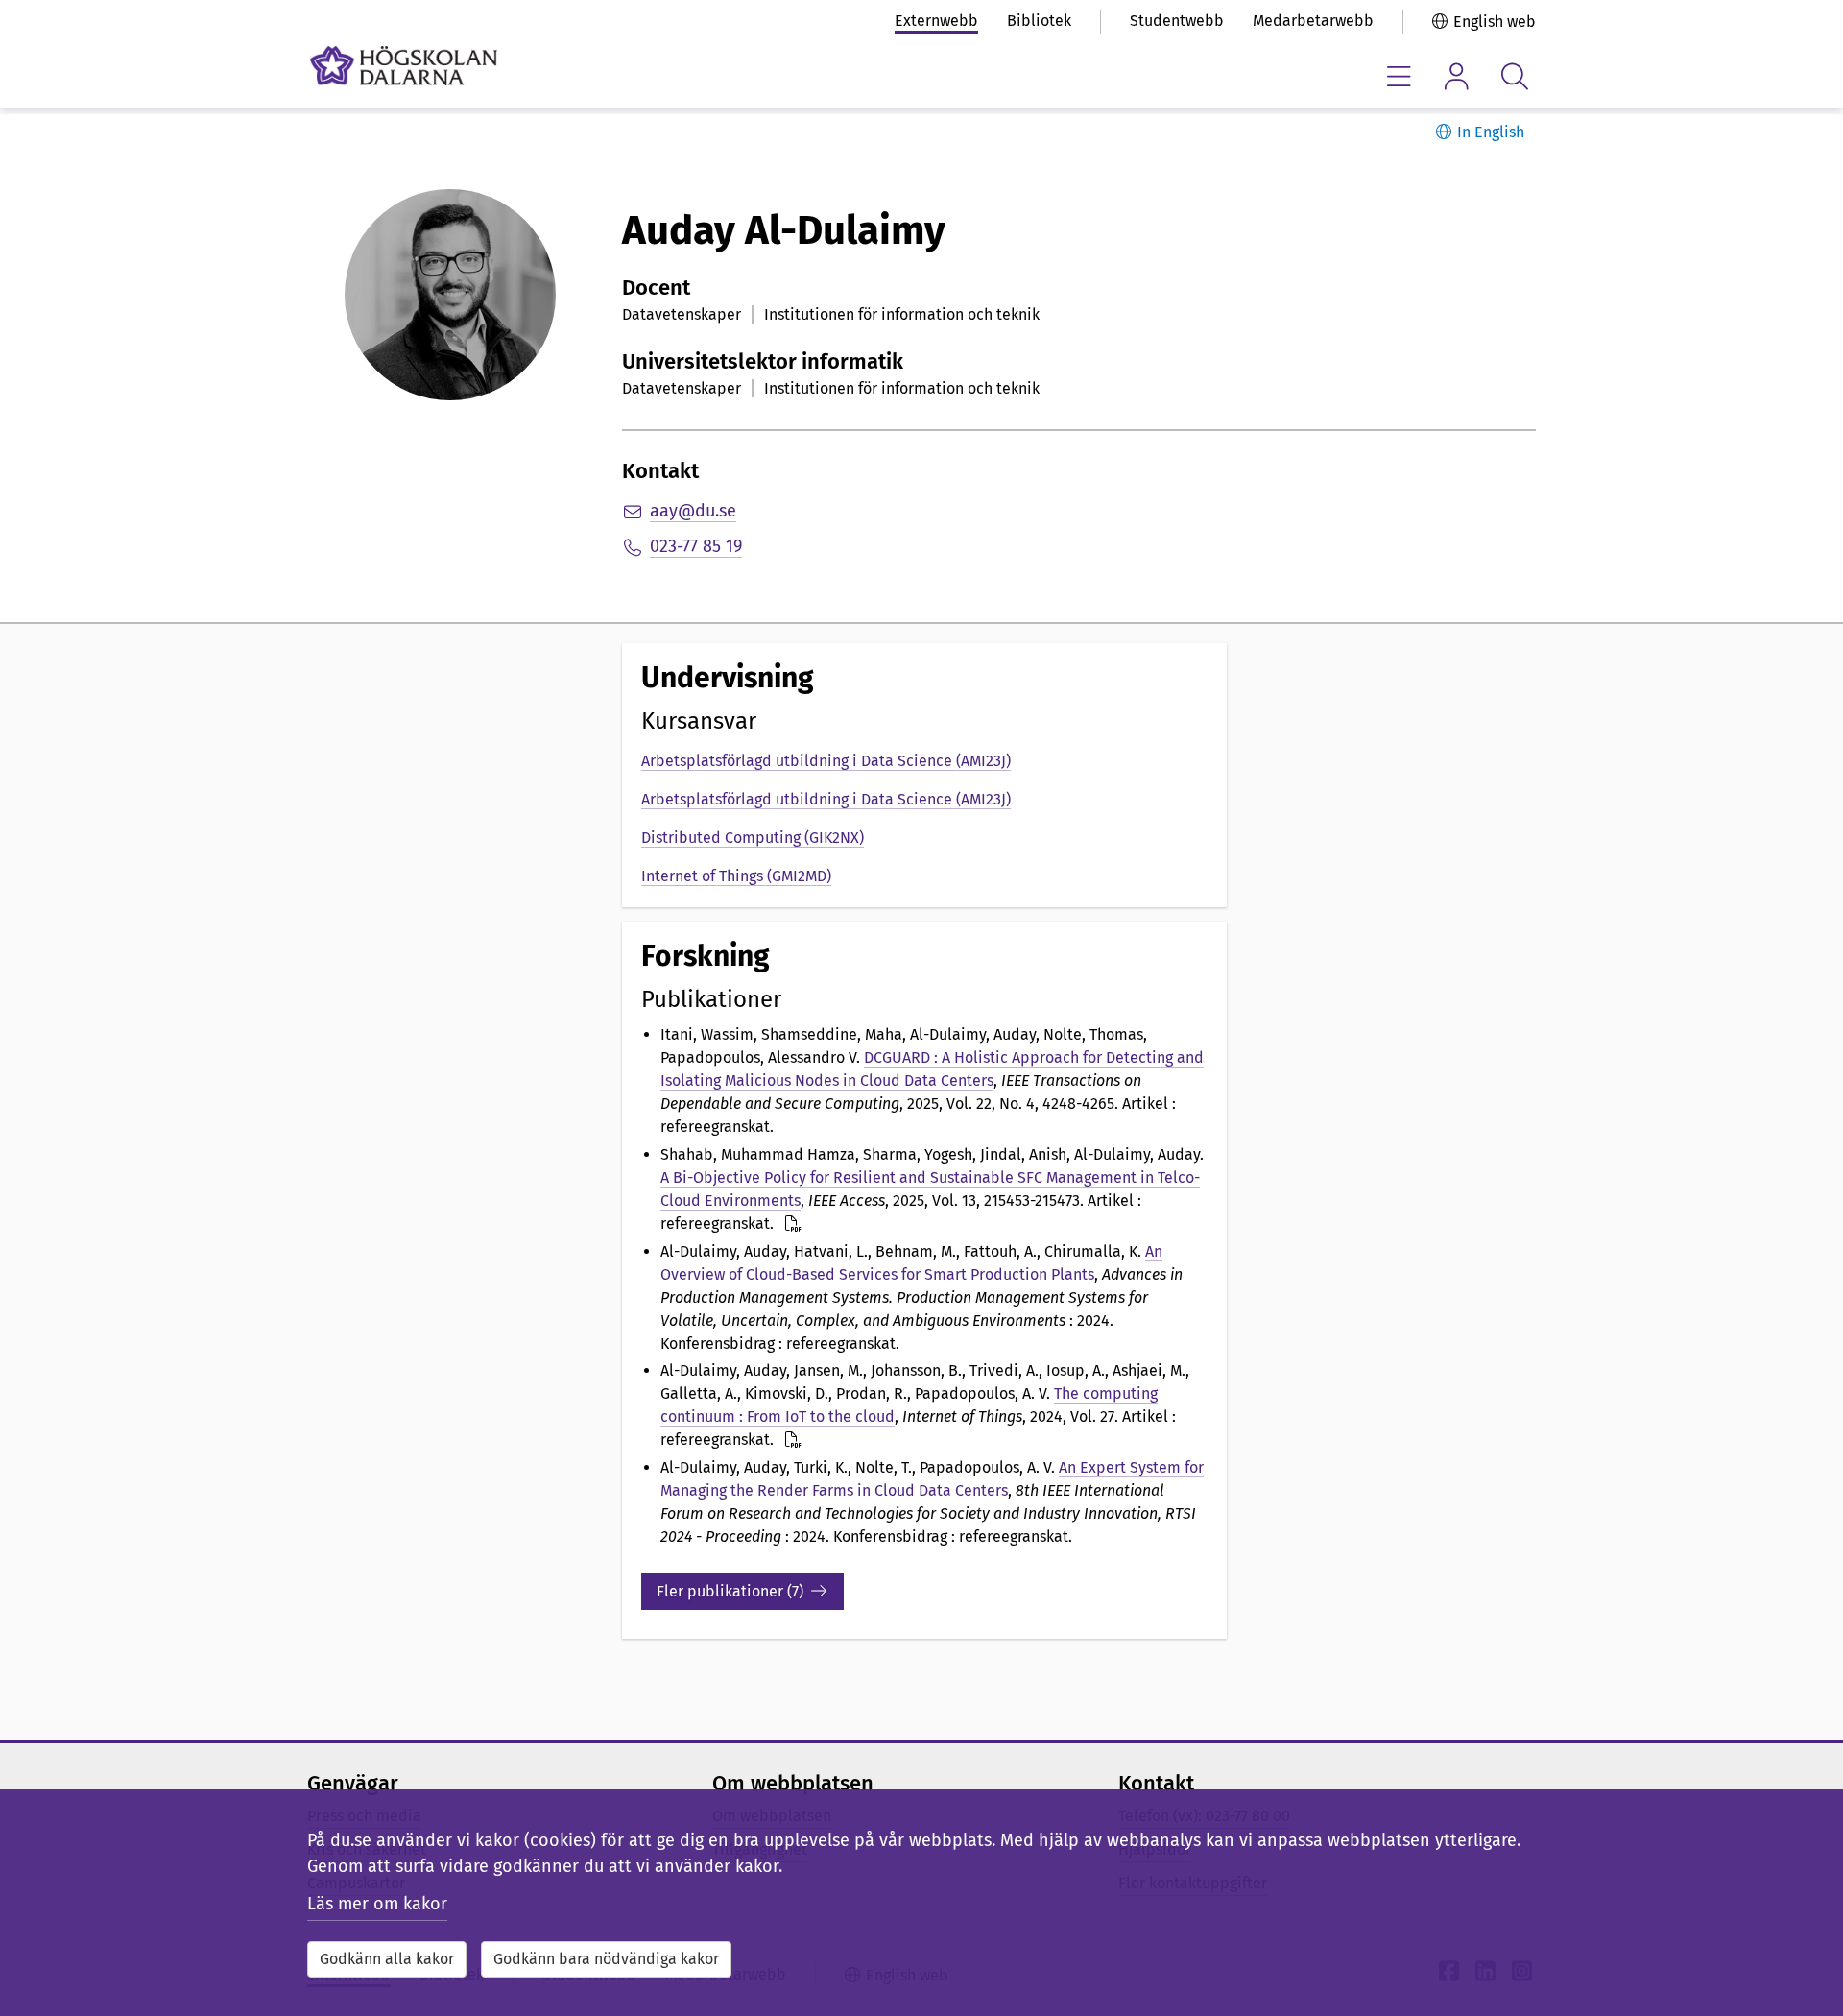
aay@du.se (693, 511)
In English (1491, 132)
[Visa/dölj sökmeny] (1514, 76)
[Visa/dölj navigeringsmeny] (1399, 76)
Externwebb (936, 21)
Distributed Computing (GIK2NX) (753, 838)
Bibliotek (1039, 21)
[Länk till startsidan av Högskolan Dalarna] (404, 66)
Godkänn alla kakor (387, 1959)
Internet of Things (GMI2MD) (736, 876)
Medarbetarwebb (1313, 21)
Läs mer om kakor (377, 1904)
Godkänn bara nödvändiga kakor (606, 1959)
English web (1495, 22)
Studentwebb (1177, 21)
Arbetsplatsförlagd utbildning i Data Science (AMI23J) (826, 761)
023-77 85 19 (696, 546)
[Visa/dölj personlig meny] (1457, 76)
